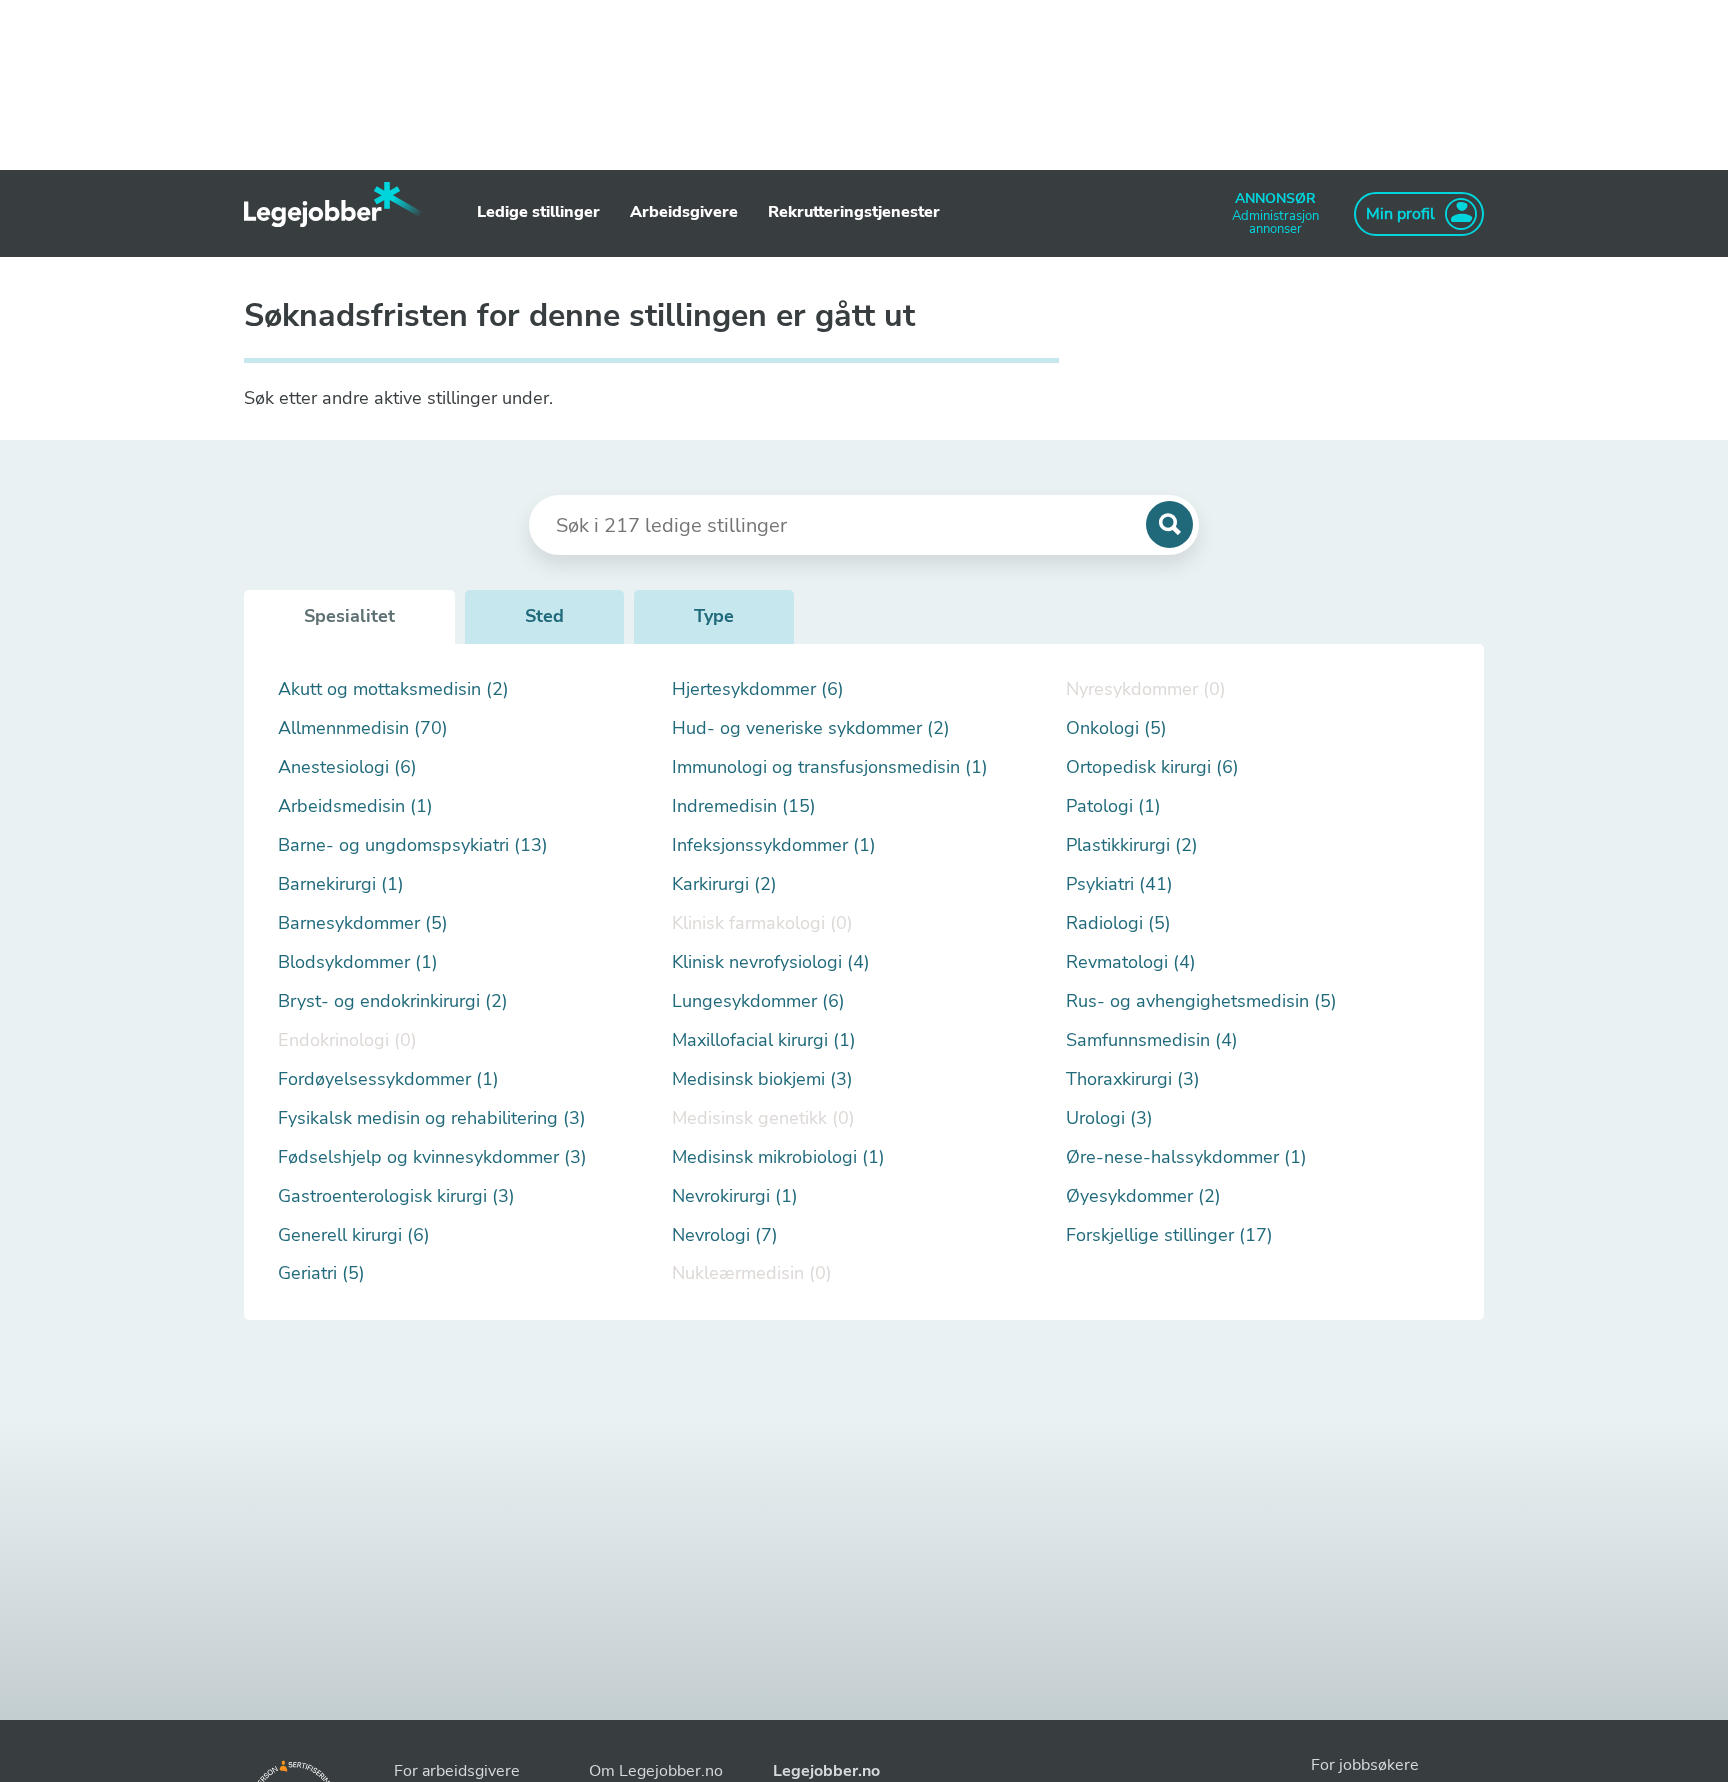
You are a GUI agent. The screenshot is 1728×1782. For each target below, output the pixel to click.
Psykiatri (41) (1119, 884)
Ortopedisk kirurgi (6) (1152, 767)
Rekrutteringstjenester (854, 212)
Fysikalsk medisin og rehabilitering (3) (432, 1118)
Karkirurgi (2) (724, 884)
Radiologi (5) (1118, 923)
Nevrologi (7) (725, 1235)
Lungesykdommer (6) (758, 1001)
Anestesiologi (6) (347, 767)
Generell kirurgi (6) (354, 1235)
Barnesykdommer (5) (363, 923)
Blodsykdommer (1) (358, 962)
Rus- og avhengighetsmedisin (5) (1201, 1001)
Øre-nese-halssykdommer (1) (1186, 1157)
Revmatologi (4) (1131, 962)
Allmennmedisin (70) (363, 728)
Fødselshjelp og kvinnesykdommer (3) (432, 1157)
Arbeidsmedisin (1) (355, 806)
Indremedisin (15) (744, 806)
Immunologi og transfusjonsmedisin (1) (830, 767)
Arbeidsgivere (684, 212)
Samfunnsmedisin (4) (1152, 1040)
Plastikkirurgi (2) (1132, 845)
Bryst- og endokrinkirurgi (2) (393, 1001)
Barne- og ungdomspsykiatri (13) (413, 845)
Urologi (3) (1109, 1118)
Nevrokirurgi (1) (735, 1196)
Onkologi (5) (1116, 728)
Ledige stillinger (538, 212)
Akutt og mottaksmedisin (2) (393, 689)
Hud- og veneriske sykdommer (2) (811, 728)
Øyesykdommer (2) (1143, 1196)
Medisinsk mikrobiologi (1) (778, 1157)
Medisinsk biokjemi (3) (762, 1079)
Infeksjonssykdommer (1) (774, 845)
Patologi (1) (1113, 806)
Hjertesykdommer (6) (758, 689)
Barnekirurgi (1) (341, 884)
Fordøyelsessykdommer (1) (388, 1079)
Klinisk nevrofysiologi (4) (771, 962)
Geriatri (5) (321, 1273)
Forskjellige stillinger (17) (1169, 1235)
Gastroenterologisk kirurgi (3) (396, 1196)
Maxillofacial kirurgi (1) (764, 1040)
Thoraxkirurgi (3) (1133, 1079)
